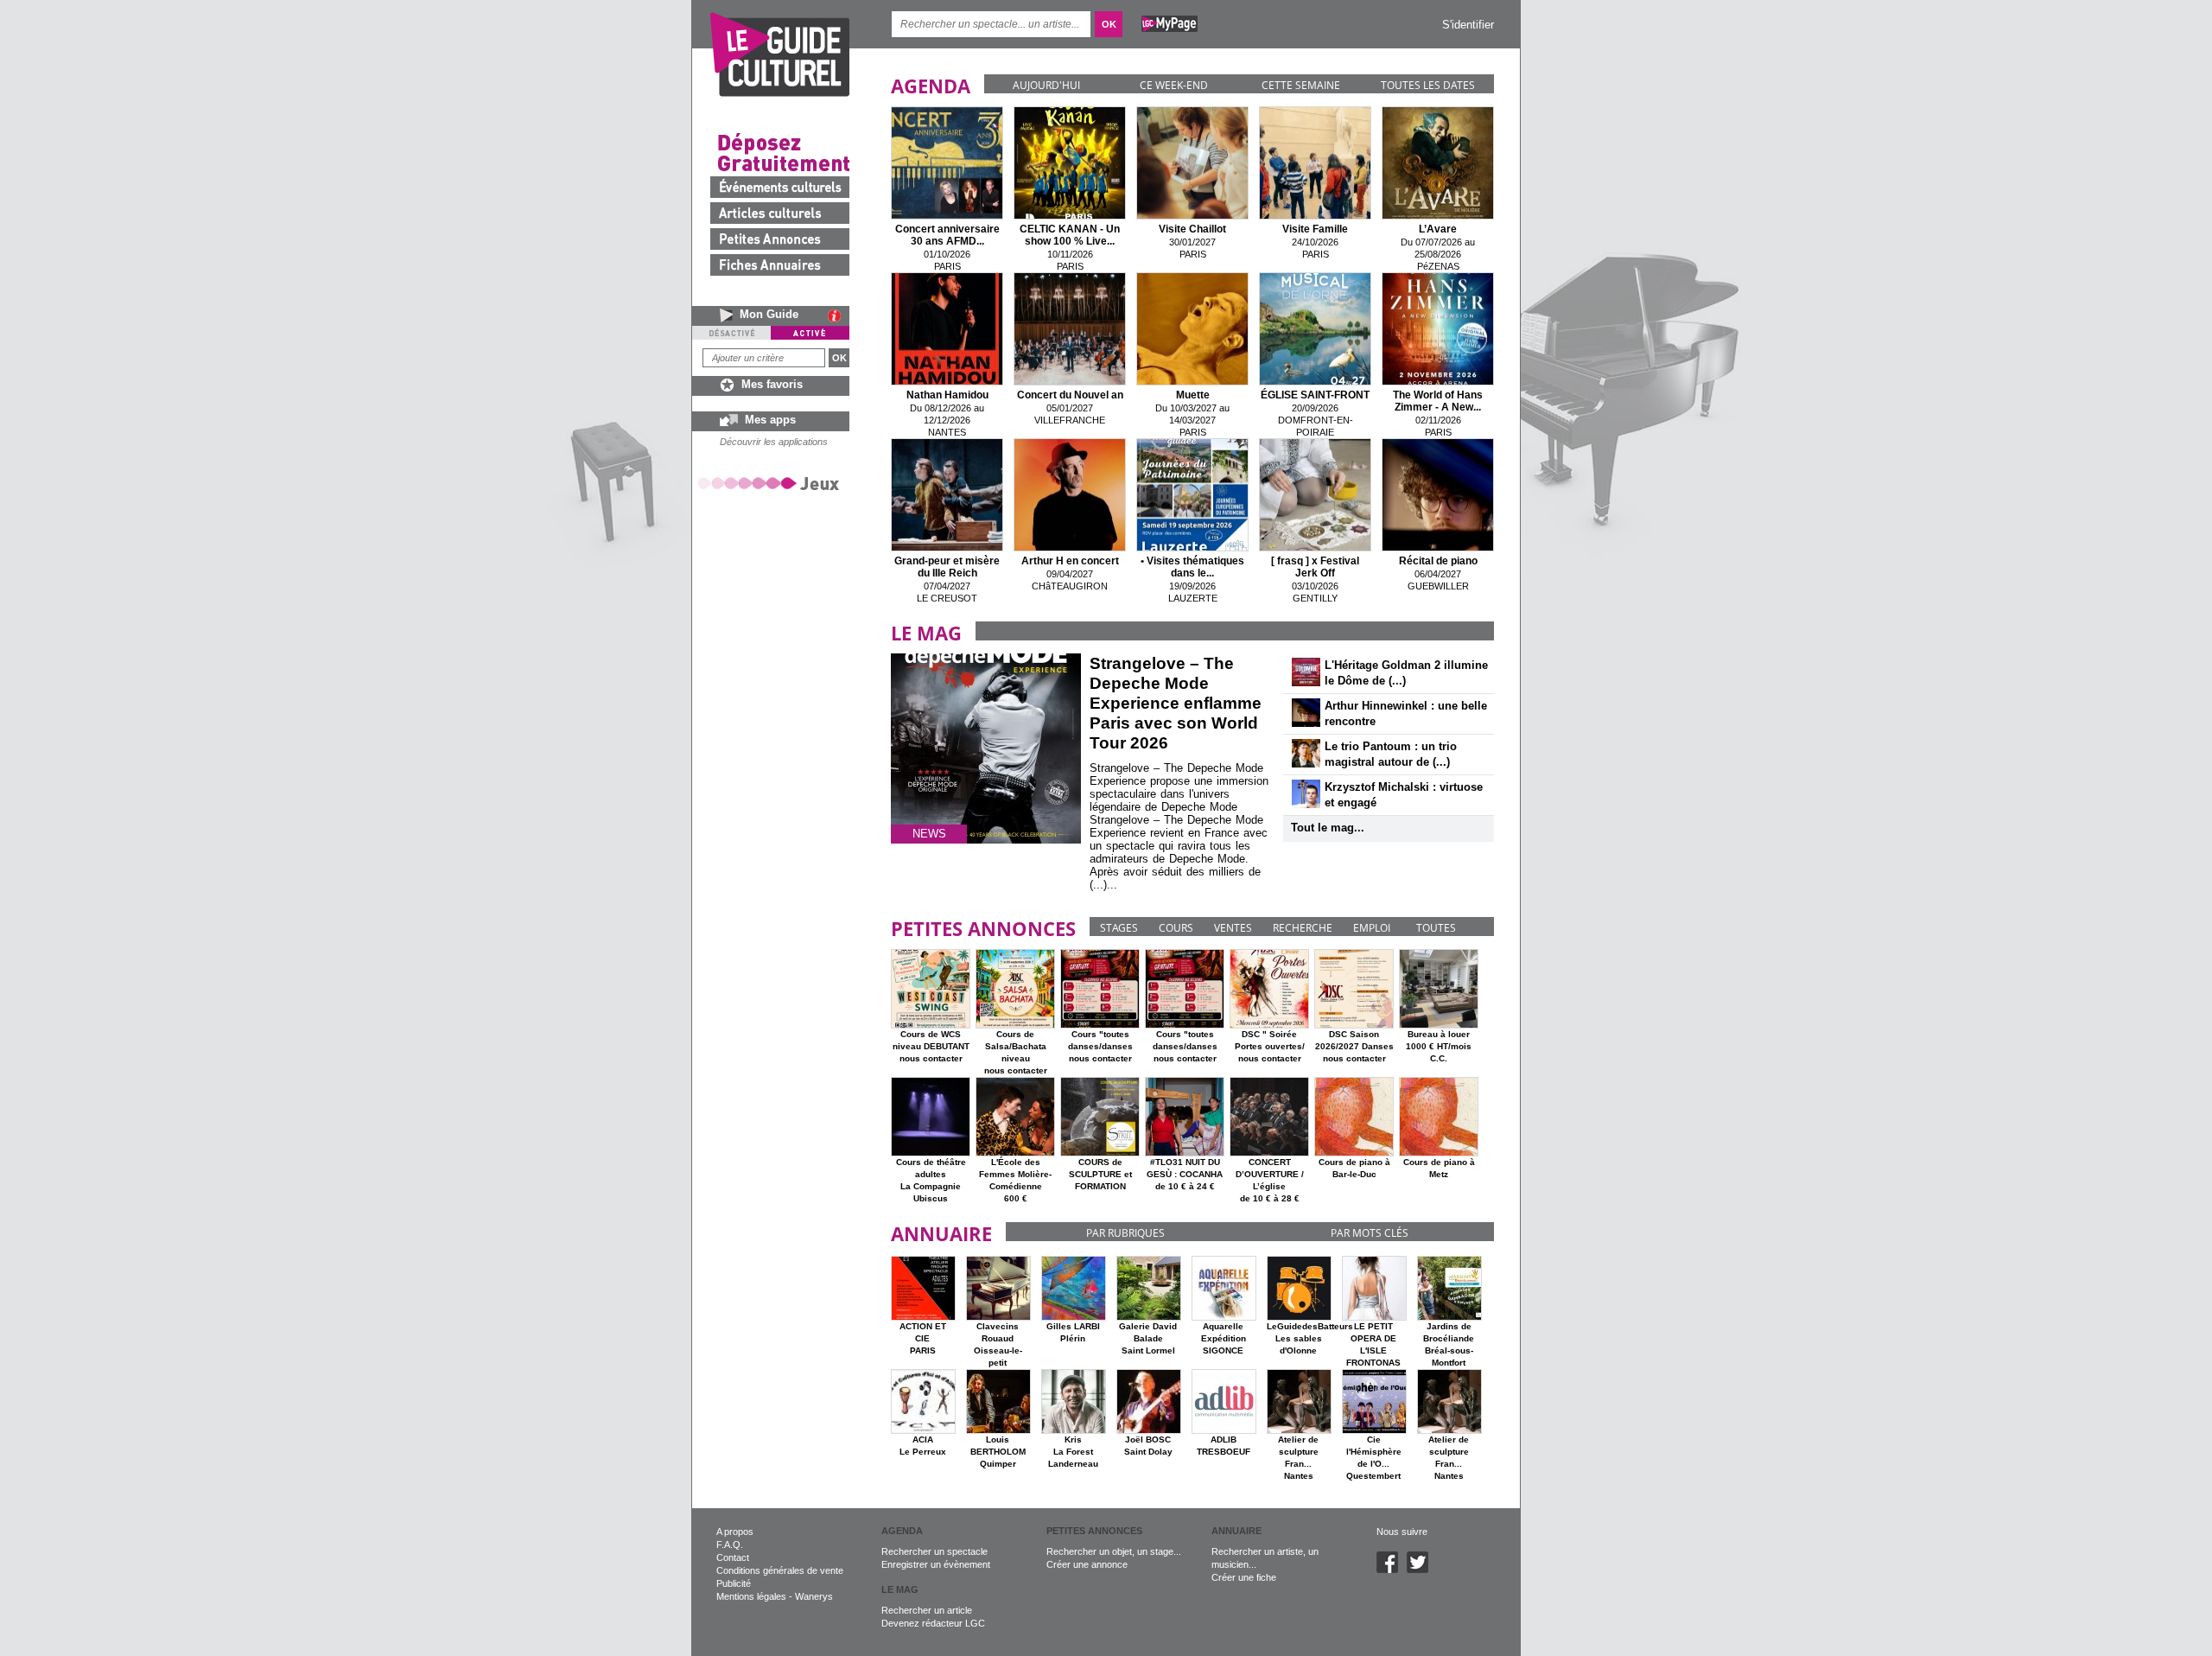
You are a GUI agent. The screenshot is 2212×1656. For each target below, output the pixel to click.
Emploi (1372, 928)
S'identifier (1468, 25)
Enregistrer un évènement (936, 1564)
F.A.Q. (730, 1545)
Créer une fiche (1244, 1577)
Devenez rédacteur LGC (933, 1623)
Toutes (1436, 928)
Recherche (1303, 928)
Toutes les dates (1428, 85)
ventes (1233, 928)
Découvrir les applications (774, 442)
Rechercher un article (927, 1610)
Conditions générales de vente (780, 1570)
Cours (1176, 928)
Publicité (734, 1583)
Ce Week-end (1174, 85)
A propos (735, 1532)
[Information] (839, 315)
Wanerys (814, 1596)
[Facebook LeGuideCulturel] (1392, 1570)
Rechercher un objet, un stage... (1114, 1551)
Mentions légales (751, 1596)
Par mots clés (1370, 1233)
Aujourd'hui (1046, 85)
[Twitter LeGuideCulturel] (1422, 1570)
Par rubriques (1125, 1233)
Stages (1119, 928)
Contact (733, 1557)
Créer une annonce (1087, 1564)
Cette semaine (1301, 85)
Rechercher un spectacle (934, 1551)
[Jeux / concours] (772, 483)
